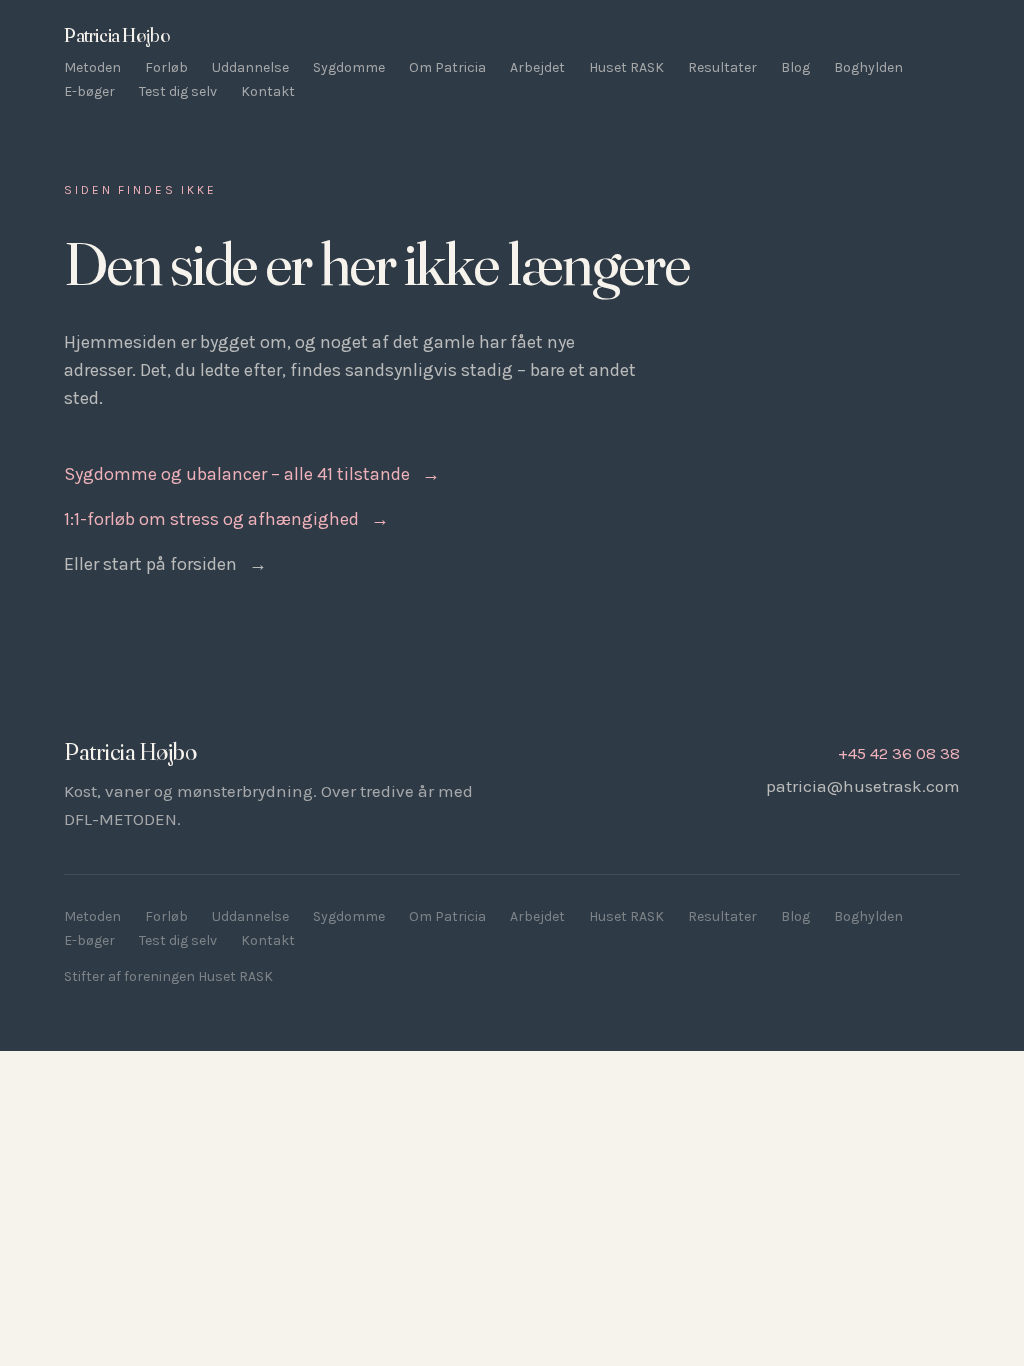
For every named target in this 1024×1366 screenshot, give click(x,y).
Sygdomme (349, 67)
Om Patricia (447, 67)
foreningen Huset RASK (198, 976)
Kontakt (268, 91)
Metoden (92, 67)
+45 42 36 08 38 (899, 753)
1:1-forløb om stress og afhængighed (226, 519)
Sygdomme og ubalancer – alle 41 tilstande (252, 474)
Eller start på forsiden (165, 564)
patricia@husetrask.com (863, 786)
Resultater (722, 67)
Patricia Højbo (116, 35)
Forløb (166, 67)
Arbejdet (537, 67)
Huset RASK (626, 67)
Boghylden (868, 67)
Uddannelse (250, 67)
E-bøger (89, 91)
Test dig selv (178, 91)
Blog (795, 67)
